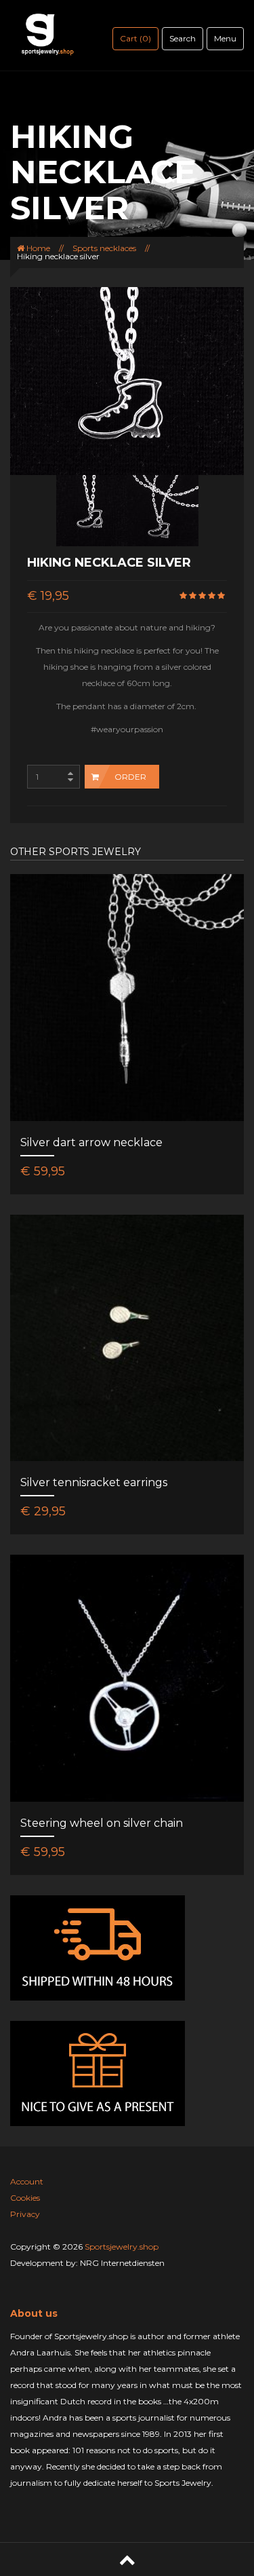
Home (37, 248)
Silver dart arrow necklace (91, 1142)
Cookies (25, 2198)
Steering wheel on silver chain (102, 1823)
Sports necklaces (104, 248)
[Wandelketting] (92, 510)
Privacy (25, 2214)
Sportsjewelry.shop (122, 2247)
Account (27, 2181)
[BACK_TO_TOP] (127, 2559)
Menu (225, 38)
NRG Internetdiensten (122, 2263)
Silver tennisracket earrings (94, 1482)
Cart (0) (135, 38)
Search (183, 38)
